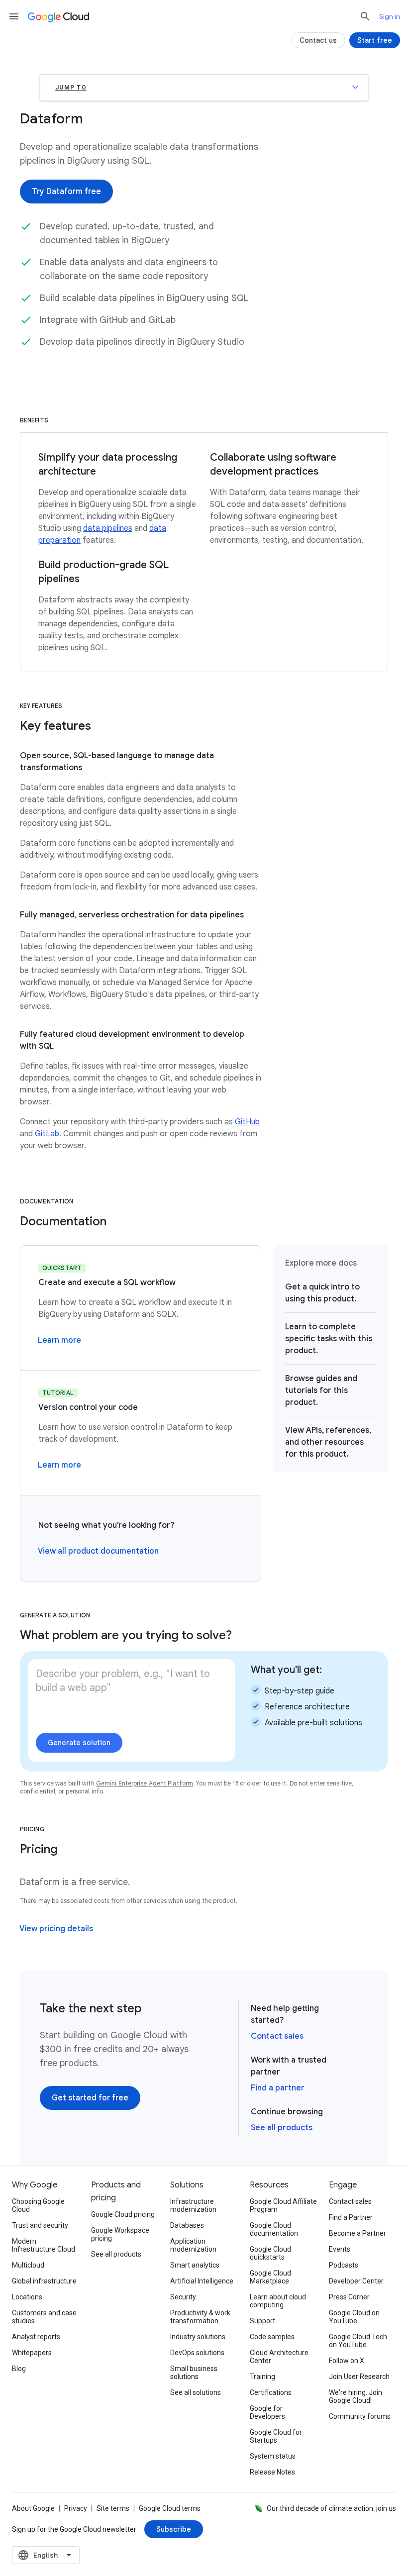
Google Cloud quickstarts (270, 2253)
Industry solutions (198, 2337)
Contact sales (277, 2036)
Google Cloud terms (170, 2508)
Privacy (76, 2508)
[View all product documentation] (98, 1551)
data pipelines (108, 528)
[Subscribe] (174, 2529)
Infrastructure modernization (193, 2205)
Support (262, 2321)
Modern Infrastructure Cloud (44, 2245)
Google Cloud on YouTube (354, 2317)
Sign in (390, 16)
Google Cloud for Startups (276, 2436)
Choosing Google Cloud (38, 2205)
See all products (282, 2128)
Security (183, 2297)
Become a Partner (357, 2233)
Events (340, 2249)
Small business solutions (194, 2373)
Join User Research (359, 2377)
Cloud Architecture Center (279, 2357)
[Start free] (375, 40)
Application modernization (193, 2245)
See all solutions (196, 2392)
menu (14, 16)
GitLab (47, 1134)
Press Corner (349, 2297)
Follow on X (347, 2361)
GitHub (247, 1122)
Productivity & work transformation (200, 2317)
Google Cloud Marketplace (270, 2277)
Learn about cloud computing (278, 2301)
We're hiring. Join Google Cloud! (356, 2396)
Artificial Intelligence (202, 2281)
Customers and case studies (44, 2317)
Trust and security (40, 2225)
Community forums (360, 2416)
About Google (33, 2508)
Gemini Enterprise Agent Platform (145, 1783)
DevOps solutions (197, 2353)
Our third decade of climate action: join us (331, 2508)
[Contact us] (318, 40)
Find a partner (278, 2088)
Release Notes (272, 2472)
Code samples (272, 2337)
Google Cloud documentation (274, 2229)
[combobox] (46, 2555)
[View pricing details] (56, 1929)
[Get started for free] (90, 2098)
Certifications (271, 2392)
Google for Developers (267, 2412)
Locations (27, 2297)
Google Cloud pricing (123, 2214)
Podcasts (344, 2265)
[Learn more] (59, 1340)
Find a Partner (351, 2217)
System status (273, 2456)
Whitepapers (32, 2353)
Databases (187, 2225)
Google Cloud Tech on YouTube (358, 2341)
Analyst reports (36, 2337)
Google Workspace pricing (120, 2234)
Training (262, 2377)
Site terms (113, 2508)
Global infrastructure (44, 2281)
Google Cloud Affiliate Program (283, 2205)
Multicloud (28, 2265)
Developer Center (356, 2281)
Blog (19, 2369)
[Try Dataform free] (66, 192)
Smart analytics (195, 2265)
